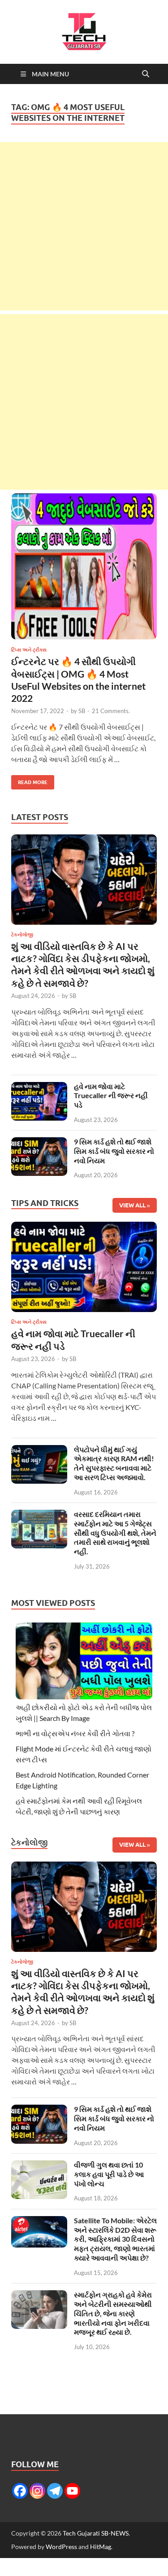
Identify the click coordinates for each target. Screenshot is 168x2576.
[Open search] (146, 74)
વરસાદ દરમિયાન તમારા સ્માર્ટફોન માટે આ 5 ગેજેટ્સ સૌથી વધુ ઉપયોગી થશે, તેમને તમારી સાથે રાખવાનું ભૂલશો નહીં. (115, 1533)
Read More (29, 780)
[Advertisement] (84, 226)
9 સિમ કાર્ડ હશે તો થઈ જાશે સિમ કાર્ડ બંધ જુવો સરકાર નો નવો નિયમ (114, 1151)
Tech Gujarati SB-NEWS (96, 2533)
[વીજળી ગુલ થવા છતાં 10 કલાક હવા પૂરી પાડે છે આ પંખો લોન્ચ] (39, 2166)
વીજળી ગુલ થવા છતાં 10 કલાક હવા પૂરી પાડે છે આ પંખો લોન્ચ (109, 2174)
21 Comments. (111, 711)
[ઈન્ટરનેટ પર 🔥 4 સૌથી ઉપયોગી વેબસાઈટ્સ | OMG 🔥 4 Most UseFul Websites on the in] (84, 566)
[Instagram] (37, 2491)
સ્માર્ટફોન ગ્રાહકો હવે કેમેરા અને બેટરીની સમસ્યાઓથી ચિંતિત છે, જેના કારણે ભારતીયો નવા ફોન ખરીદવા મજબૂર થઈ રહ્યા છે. (113, 2313)
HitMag (101, 2547)
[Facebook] (20, 2491)
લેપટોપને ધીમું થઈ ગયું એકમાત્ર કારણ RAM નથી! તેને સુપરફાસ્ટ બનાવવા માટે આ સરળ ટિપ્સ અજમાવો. (114, 1463)
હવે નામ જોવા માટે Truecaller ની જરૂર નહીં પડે (111, 1096)
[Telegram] (55, 2491)
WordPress (61, 2547)
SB (82, 711)
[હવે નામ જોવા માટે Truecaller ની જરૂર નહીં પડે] (39, 1087)
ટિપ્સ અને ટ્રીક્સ (29, 650)
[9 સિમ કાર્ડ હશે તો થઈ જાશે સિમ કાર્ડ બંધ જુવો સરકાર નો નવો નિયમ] (39, 1142)
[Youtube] (72, 2491)
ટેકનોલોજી (22, 935)
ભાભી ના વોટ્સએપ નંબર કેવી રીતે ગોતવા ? (75, 1733)
